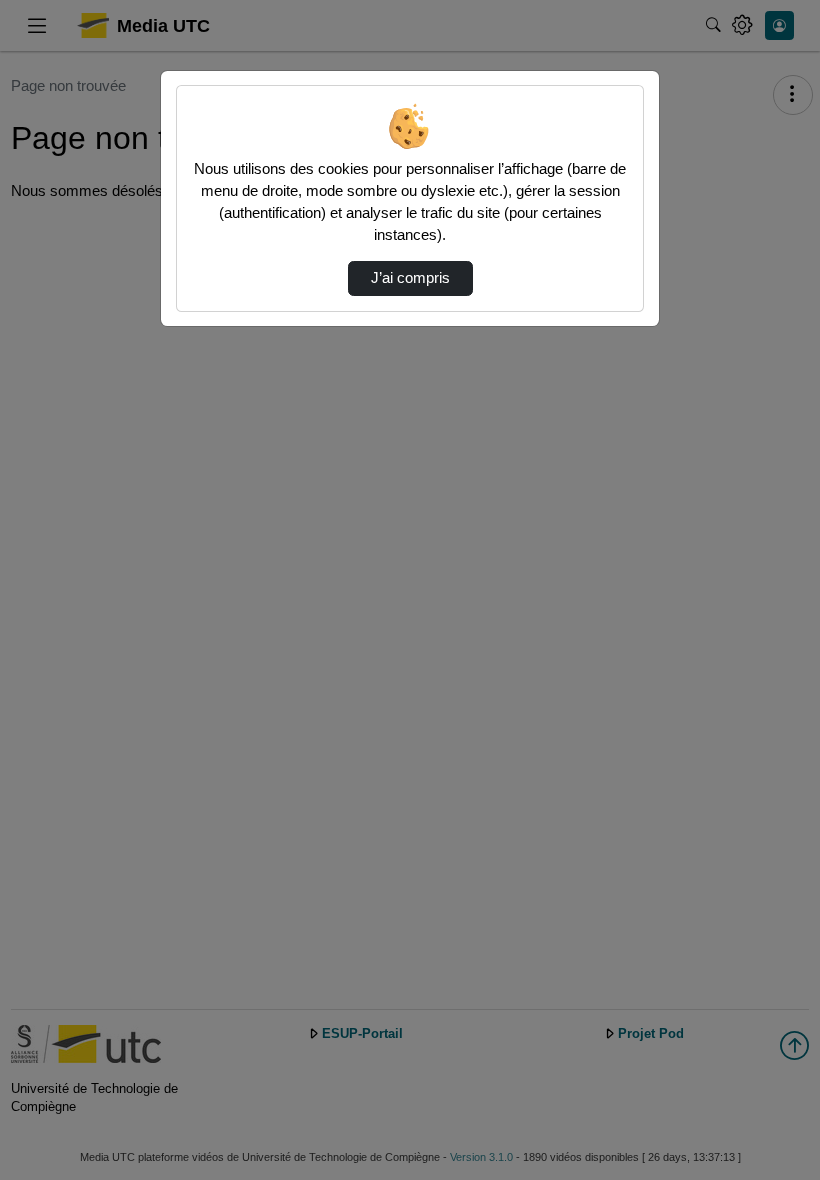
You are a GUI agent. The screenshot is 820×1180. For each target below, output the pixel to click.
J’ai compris (410, 278)
